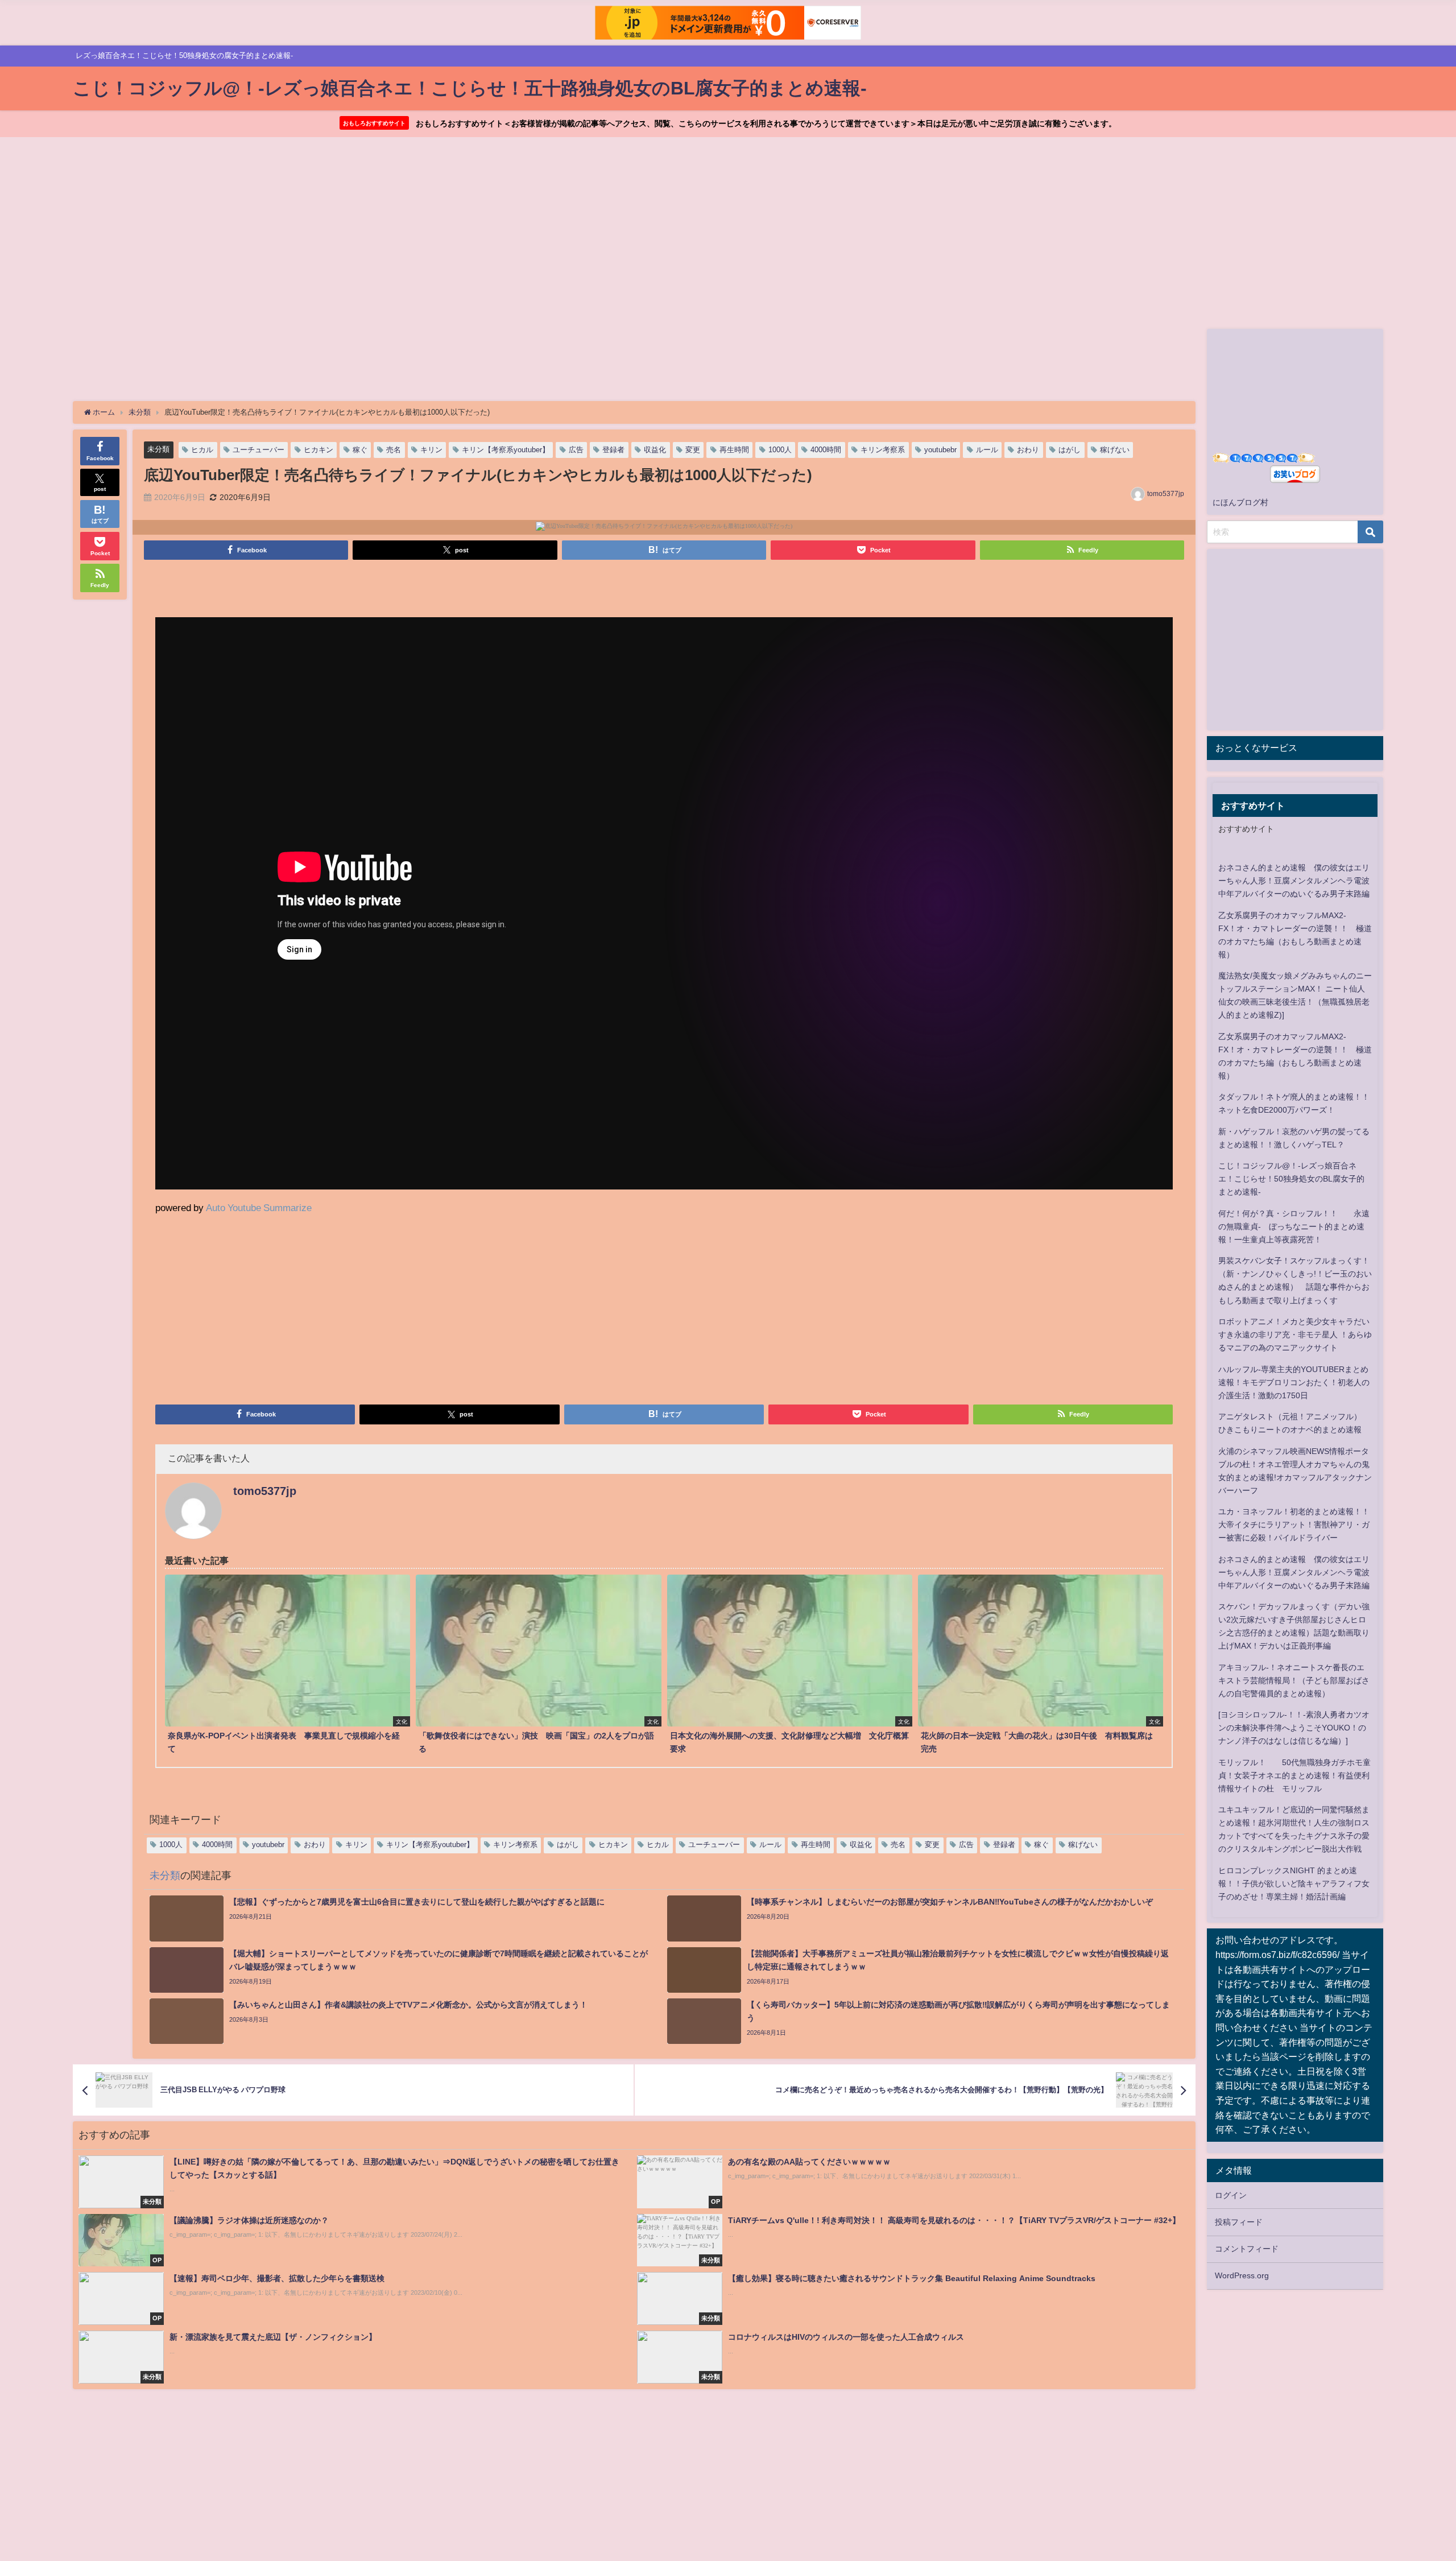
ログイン (1231, 2195)
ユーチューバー (258, 450)
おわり (1028, 450)
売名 (394, 450)
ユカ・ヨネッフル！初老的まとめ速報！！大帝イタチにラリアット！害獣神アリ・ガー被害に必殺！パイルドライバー (1294, 1525)
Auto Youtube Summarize (259, 1207)
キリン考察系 (883, 450)
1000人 (780, 450)
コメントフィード (1247, 2249)
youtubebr (940, 450)
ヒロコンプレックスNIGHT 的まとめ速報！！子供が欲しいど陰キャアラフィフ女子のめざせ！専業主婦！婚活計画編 (1294, 1883)
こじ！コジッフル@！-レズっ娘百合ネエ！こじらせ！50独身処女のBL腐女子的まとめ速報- (1291, 1179)
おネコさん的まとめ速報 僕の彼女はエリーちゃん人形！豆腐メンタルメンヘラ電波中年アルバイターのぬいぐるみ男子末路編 (1294, 881)
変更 (693, 450)
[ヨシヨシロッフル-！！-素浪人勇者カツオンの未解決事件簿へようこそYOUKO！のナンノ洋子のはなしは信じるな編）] (1294, 1728)
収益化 (655, 450)
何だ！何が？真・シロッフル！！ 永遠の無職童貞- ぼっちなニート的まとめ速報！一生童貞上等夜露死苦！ (1294, 1226)
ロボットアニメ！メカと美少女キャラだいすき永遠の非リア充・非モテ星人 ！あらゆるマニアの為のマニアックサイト (1295, 1335)
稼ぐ (360, 450)
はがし (1070, 450)
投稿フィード (1239, 2222)
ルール (987, 450)
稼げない (1115, 450)
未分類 (158, 449)
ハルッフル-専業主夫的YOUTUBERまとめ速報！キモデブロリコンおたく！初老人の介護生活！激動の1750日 (1294, 1382)
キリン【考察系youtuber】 (506, 450)
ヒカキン (318, 450)
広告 (576, 450)
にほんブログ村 (1240, 502)
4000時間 (826, 450)
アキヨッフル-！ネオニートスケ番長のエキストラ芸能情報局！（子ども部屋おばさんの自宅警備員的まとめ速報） (1294, 1680)
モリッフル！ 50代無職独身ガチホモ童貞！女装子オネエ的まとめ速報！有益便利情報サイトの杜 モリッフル (1294, 1775)
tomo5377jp (1166, 494)
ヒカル (202, 450)
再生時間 (734, 450)
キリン (431, 450)
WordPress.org (1242, 2275)
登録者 (613, 450)
